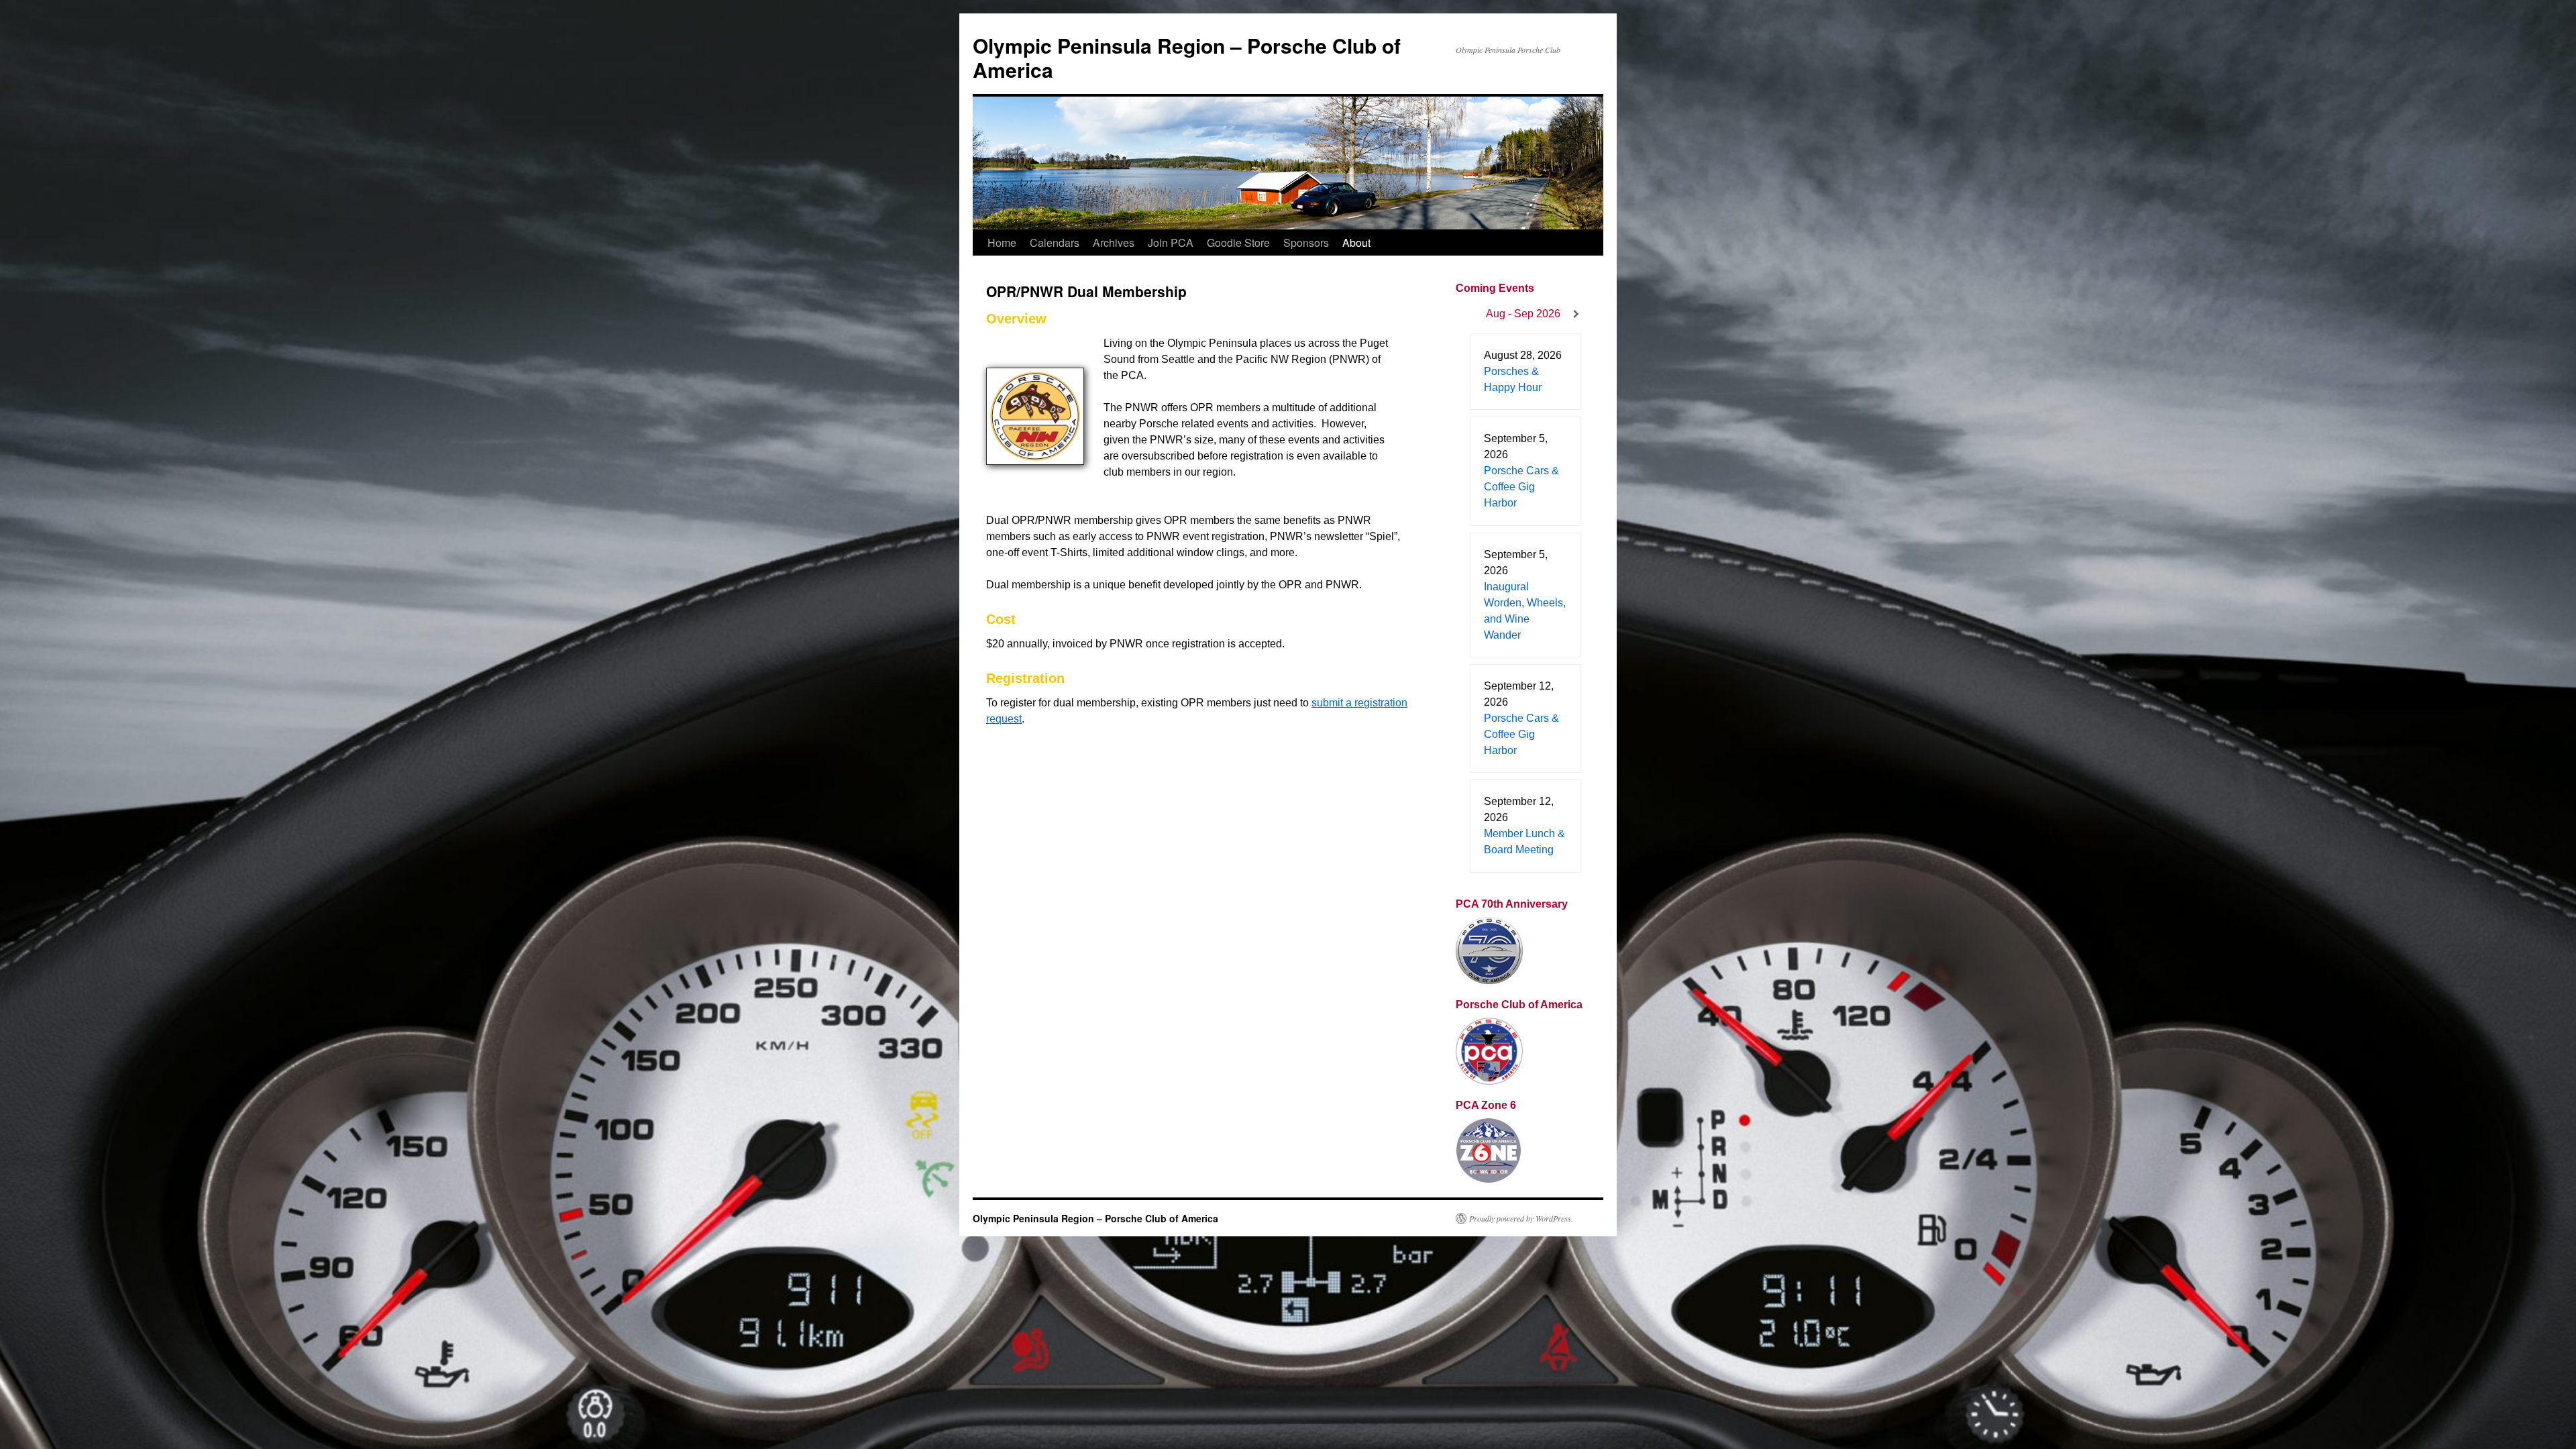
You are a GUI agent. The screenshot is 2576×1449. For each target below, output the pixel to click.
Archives (1114, 243)
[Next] (1576, 314)
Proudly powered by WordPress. (1521, 1218)
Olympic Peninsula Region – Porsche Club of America (1187, 57)
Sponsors (1306, 243)
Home (1002, 243)
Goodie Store (1238, 243)
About (1356, 243)
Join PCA (1171, 243)
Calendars (1055, 243)
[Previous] (1469, 314)
